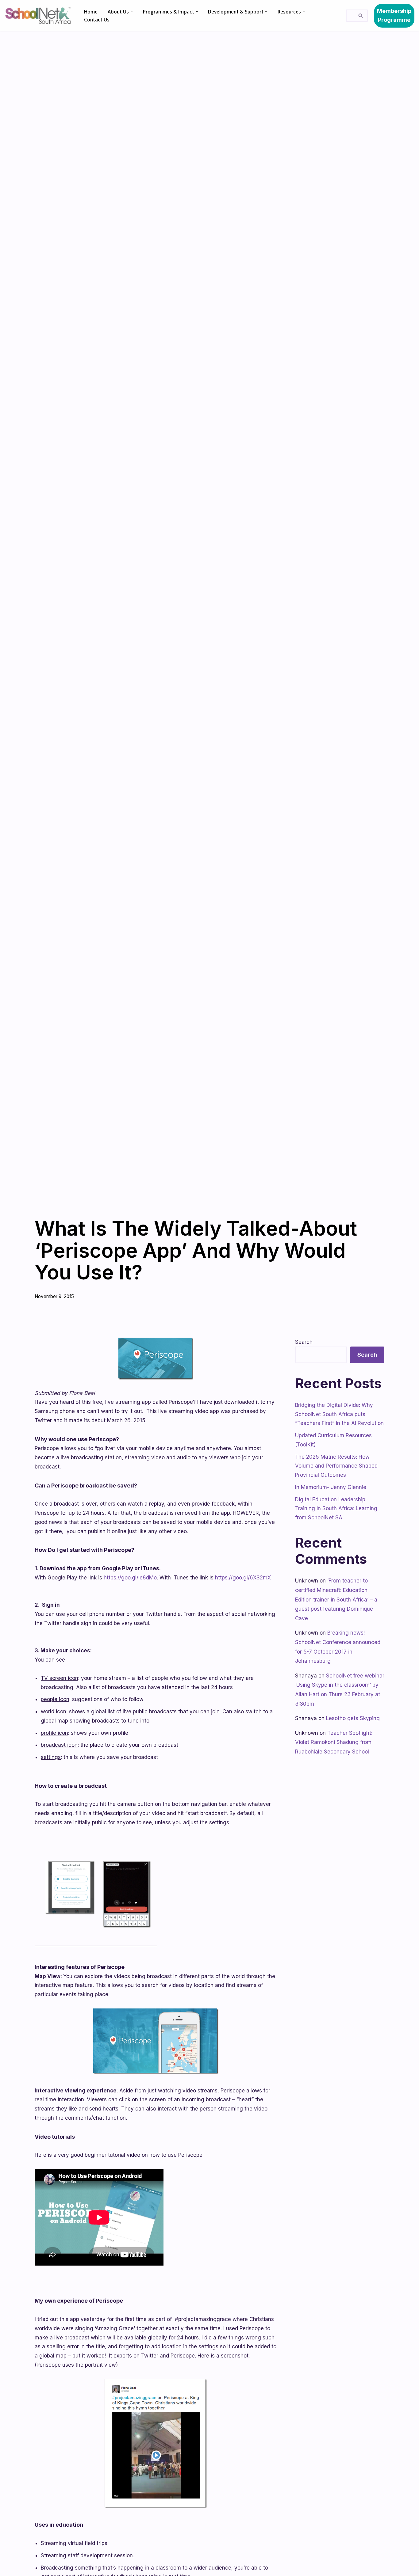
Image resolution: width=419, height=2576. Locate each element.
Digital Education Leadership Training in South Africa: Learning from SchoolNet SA (336, 1509)
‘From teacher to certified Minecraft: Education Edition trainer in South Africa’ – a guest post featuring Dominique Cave (336, 1599)
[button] (132, 12)
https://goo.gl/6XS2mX (243, 1578)
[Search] (361, 16)
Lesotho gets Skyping (353, 1718)
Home (91, 12)
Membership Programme (394, 15)
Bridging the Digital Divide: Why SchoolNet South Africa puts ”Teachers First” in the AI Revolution (339, 1414)
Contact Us (97, 20)
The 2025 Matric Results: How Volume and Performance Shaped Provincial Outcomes (336, 1466)
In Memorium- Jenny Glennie (331, 1487)
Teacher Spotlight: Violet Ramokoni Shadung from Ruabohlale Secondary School (334, 1742)
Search (304, 1342)
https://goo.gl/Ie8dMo (130, 1578)
